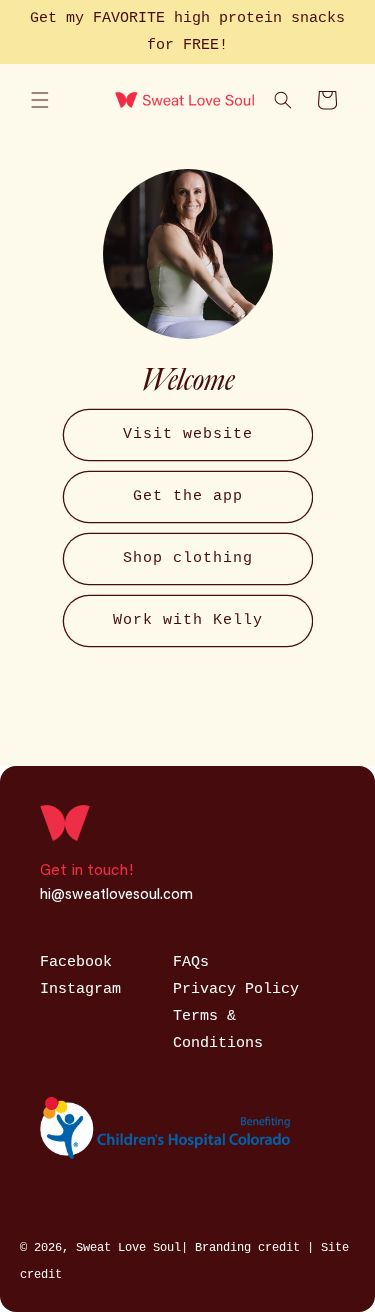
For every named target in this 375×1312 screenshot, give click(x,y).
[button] (40, 100)
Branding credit (251, 1248)
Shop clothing (188, 558)
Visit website (188, 434)
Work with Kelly (188, 620)
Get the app (188, 496)
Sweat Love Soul (128, 1248)
